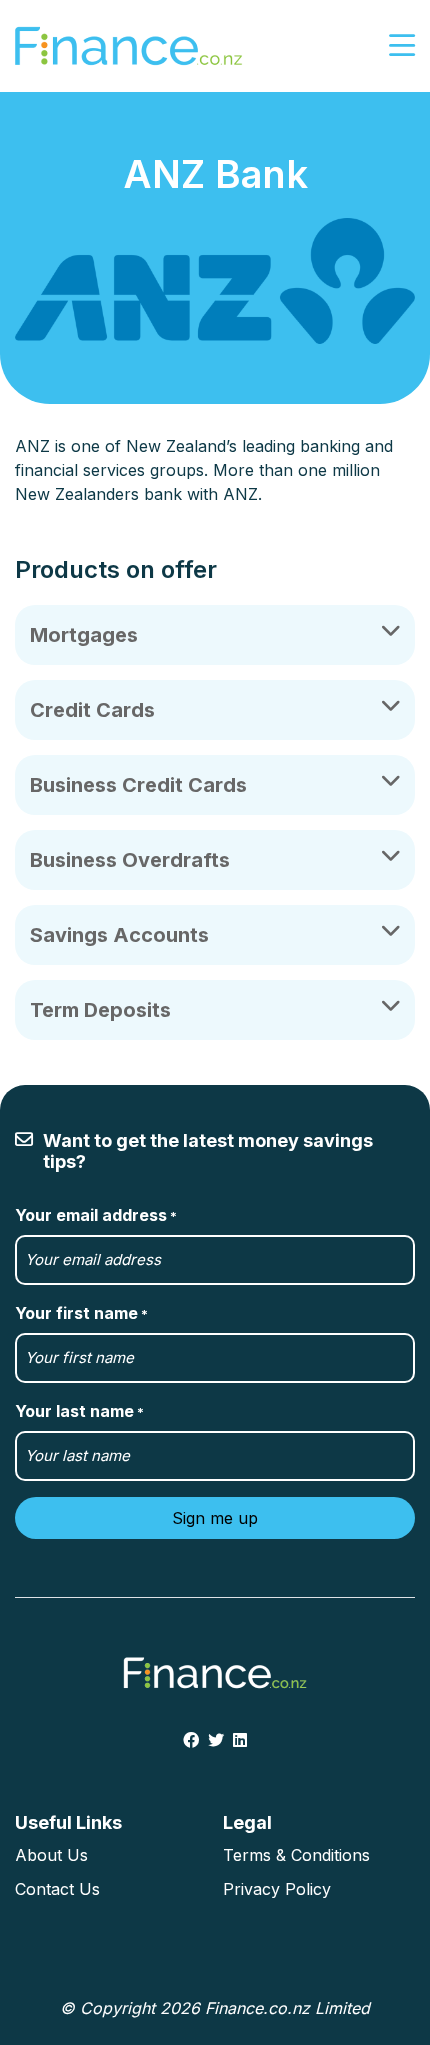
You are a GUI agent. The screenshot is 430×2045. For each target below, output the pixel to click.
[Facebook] (191, 1740)
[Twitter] (216, 1740)
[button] (402, 46)
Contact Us (57, 1889)
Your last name (79, 1411)
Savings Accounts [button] (119, 935)
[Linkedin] (240, 1740)
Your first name (81, 1313)
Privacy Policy (277, 1889)
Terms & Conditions (296, 1855)
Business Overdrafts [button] (130, 860)
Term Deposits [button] (100, 1010)
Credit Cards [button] (92, 710)
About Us (51, 1855)
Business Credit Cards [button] (138, 785)
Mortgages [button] (84, 635)
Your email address (96, 1215)
